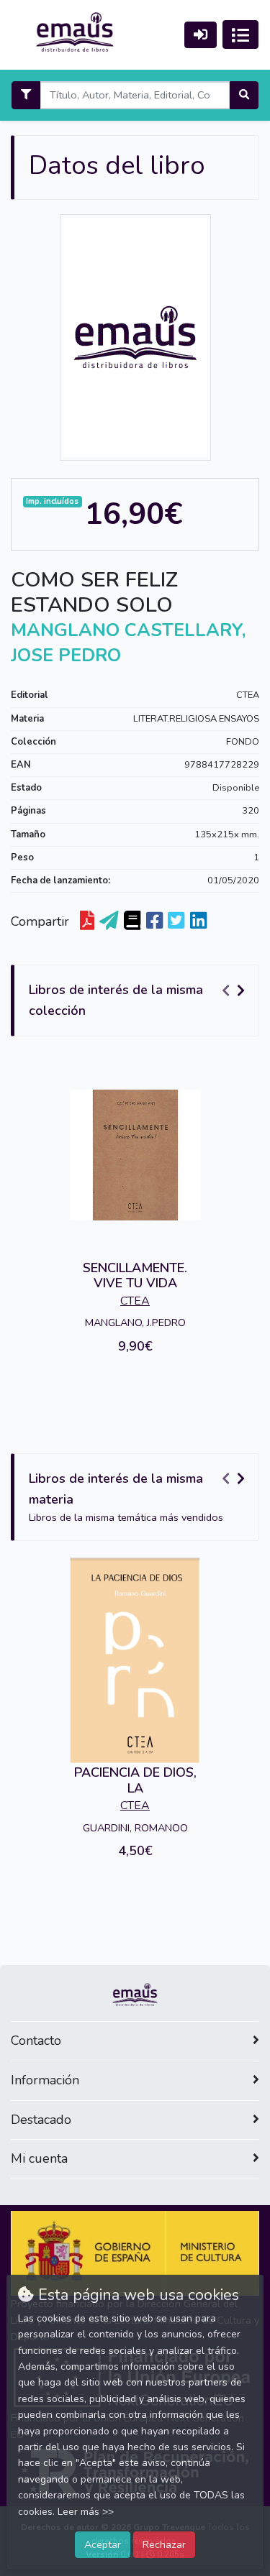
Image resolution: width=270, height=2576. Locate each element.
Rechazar (164, 2544)
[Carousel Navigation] (235, 990)
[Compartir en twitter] (176, 921)
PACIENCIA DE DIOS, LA (135, 1780)
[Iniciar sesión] (201, 35)
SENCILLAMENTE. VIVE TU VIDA (135, 1276)
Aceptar (103, 2544)
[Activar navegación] (240, 34)
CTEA (248, 695)
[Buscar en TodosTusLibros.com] (132, 921)
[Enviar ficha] (109, 921)
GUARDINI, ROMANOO (135, 1828)
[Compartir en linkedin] (198, 921)
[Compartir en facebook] (154, 921)
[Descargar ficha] (87, 921)
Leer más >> (86, 2512)
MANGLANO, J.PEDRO (135, 1322)
